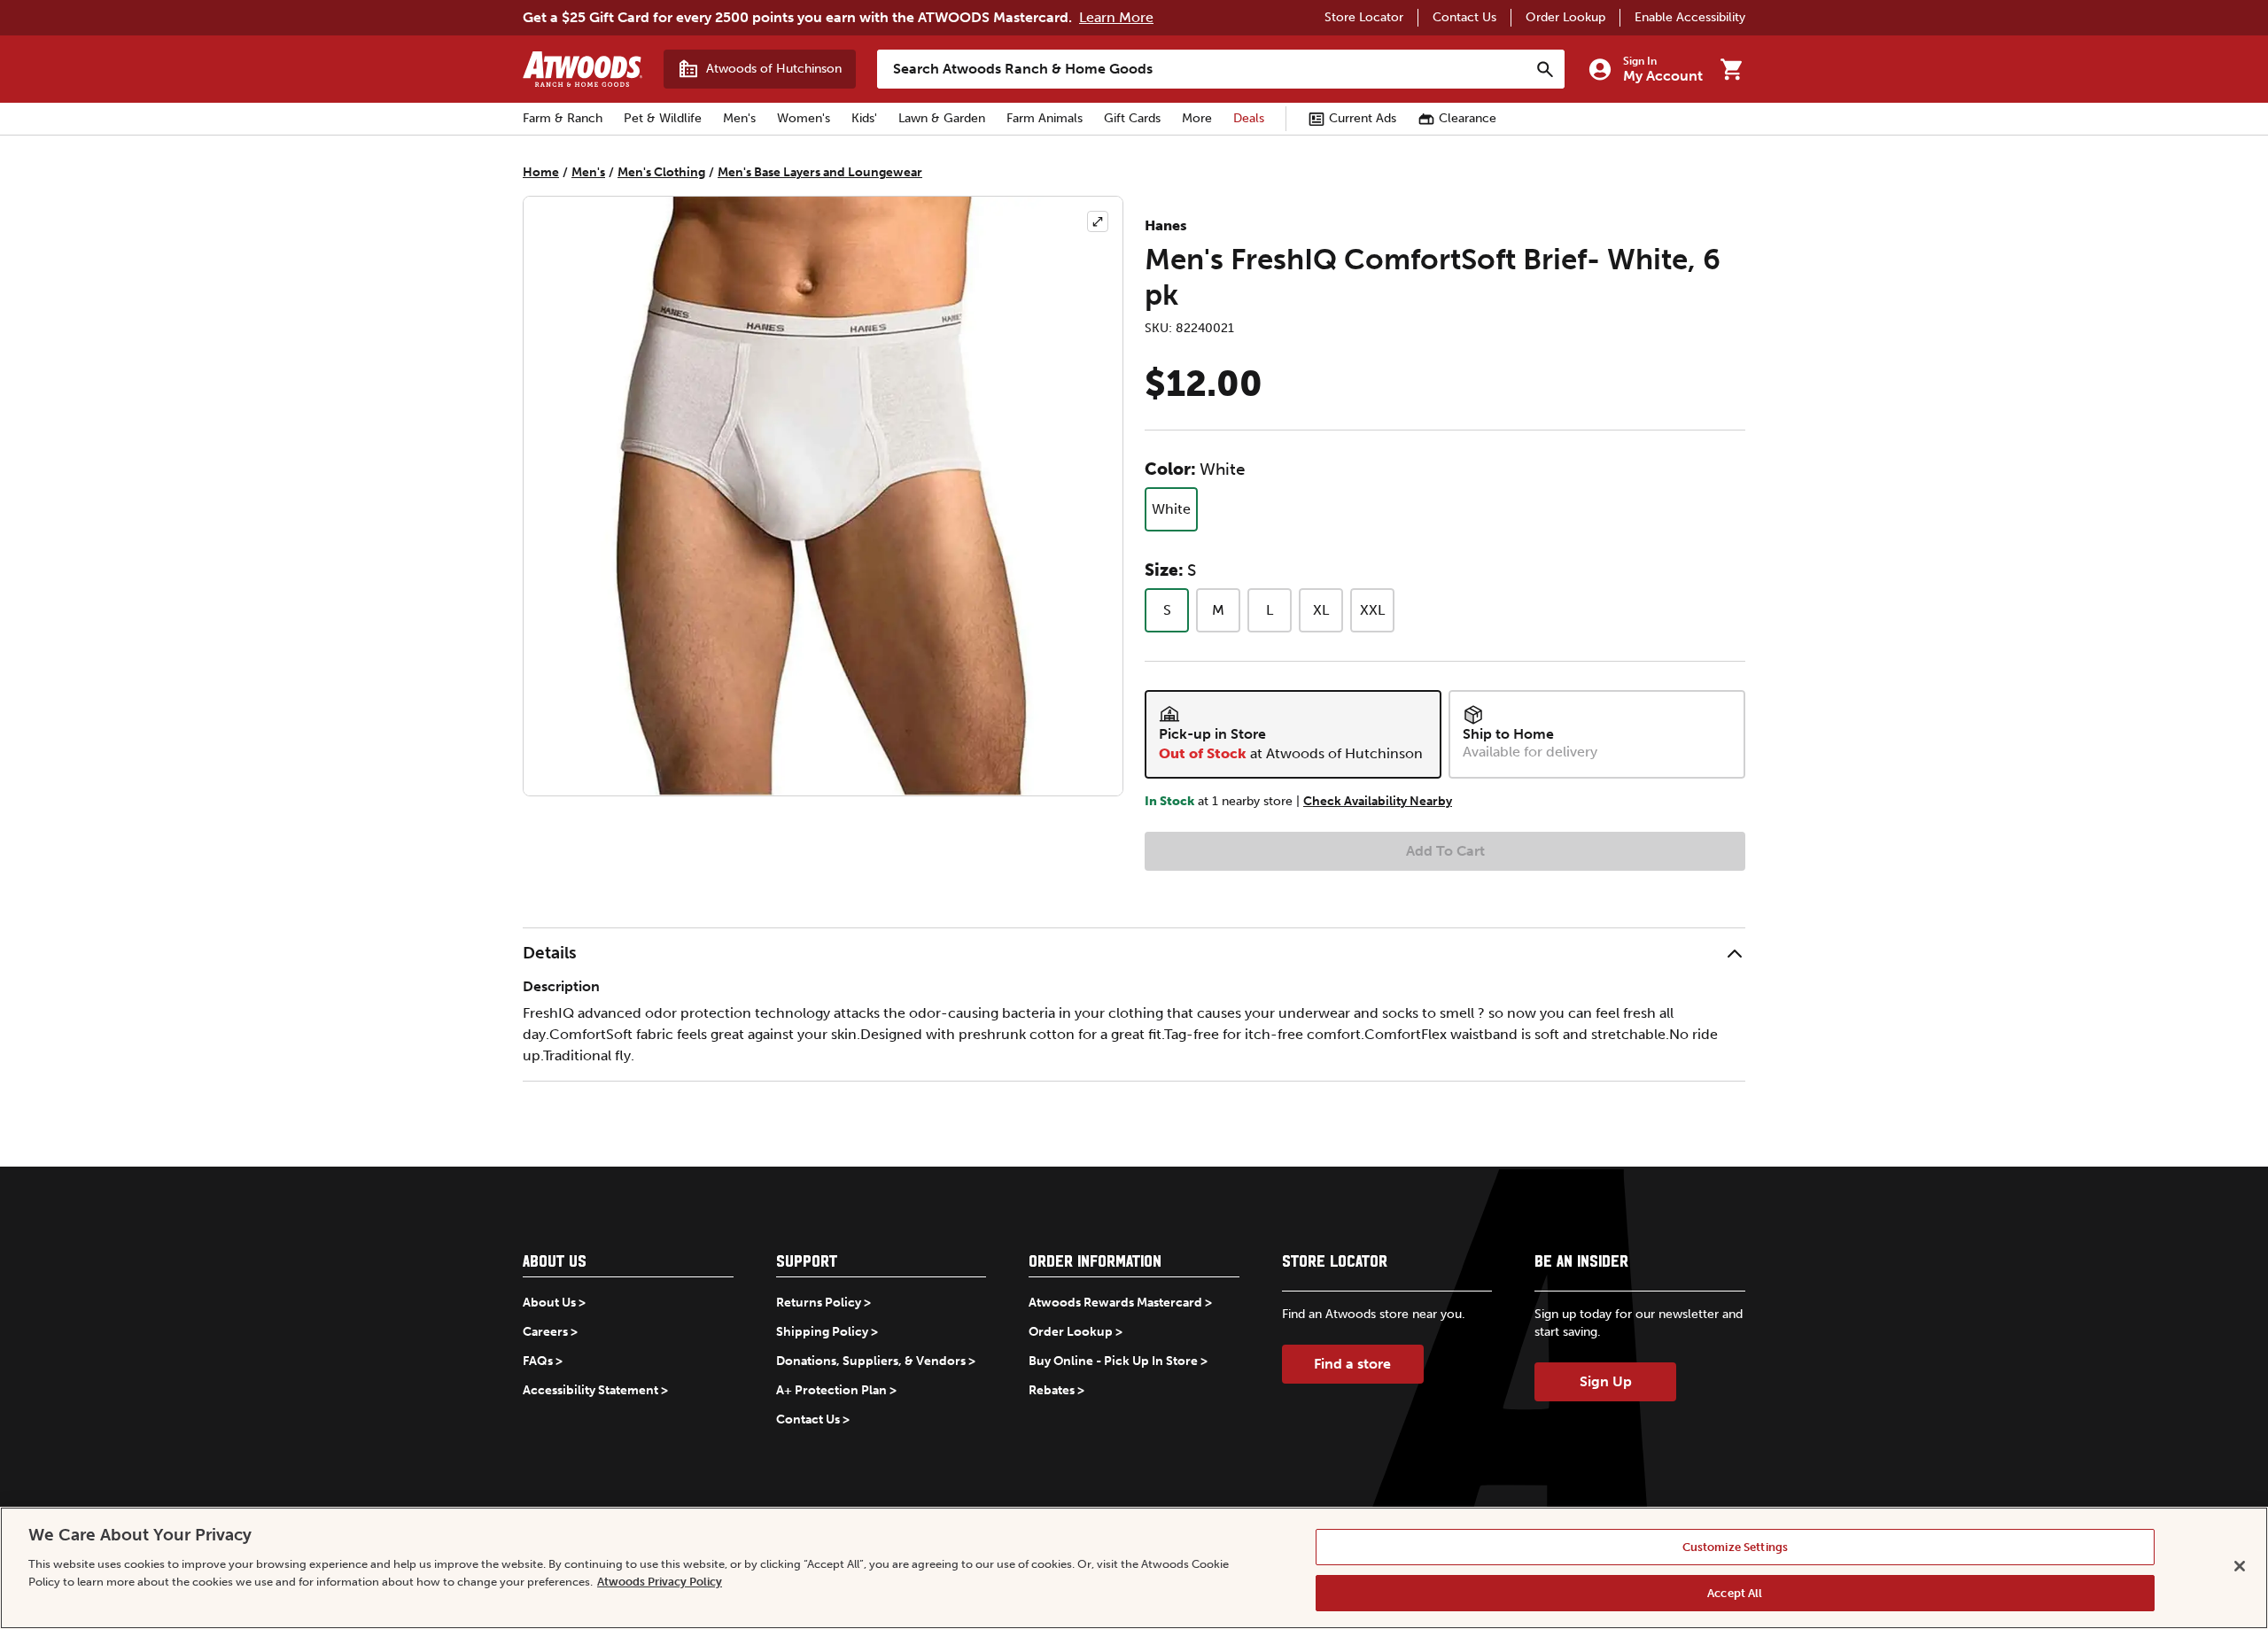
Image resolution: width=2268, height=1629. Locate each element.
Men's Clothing (661, 172)
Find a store (1352, 1364)
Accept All (1735, 1592)
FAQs (538, 1361)
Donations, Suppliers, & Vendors (871, 1361)
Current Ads (1363, 118)
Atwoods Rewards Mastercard (1115, 1303)
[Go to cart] (1731, 69)
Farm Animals (1045, 118)
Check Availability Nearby (1378, 801)
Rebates (1052, 1390)
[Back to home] (583, 69)
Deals (1249, 118)
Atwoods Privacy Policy (660, 1581)
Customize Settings (1735, 1547)
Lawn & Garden (942, 118)
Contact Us (1464, 17)
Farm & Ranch (563, 118)
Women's (804, 118)
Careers (545, 1332)
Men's (739, 118)
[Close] (2240, 1566)
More (1197, 118)
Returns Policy (819, 1303)
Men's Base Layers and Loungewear (820, 172)
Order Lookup (1565, 17)
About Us (549, 1303)
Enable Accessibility (1690, 17)
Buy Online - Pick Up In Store (1113, 1361)
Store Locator (1364, 17)
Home (541, 172)
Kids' (864, 118)
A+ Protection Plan (831, 1390)
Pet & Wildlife (663, 118)
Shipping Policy (822, 1332)
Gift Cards (1132, 118)
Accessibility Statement (590, 1390)
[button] (1134, 953)
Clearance (1468, 118)
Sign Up (1606, 1381)
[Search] (1545, 69)
